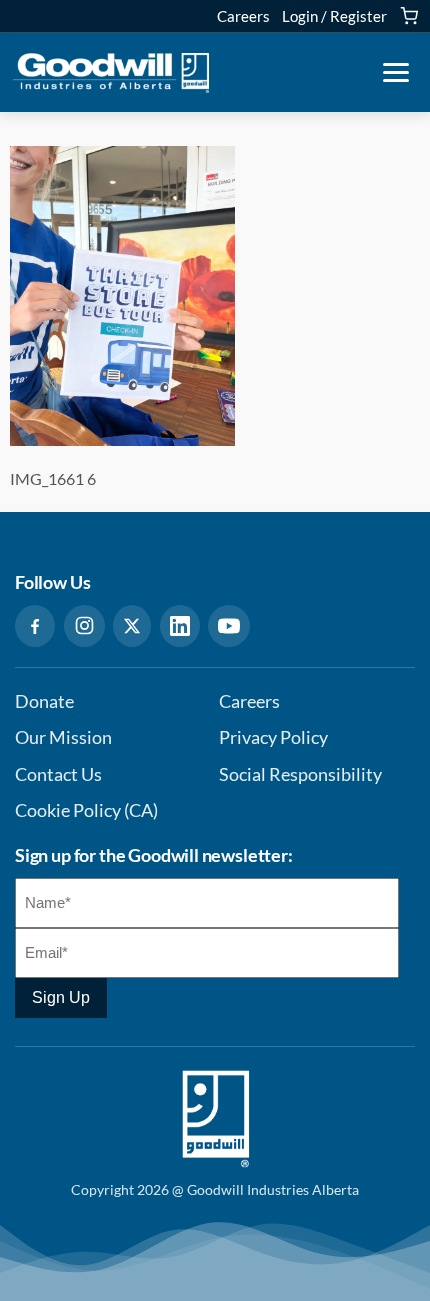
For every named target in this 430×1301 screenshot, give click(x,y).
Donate (44, 701)
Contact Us (58, 774)
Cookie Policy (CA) (86, 810)
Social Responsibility (300, 774)
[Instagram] (84, 626)
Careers (243, 16)
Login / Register (334, 16)
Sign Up (61, 997)
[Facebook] (35, 626)
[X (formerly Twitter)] (132, 626)
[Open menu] (396, 73)
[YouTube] (229, 626)
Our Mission (63, 737)
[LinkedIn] (180, 626)
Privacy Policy (273, 737)
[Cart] (409, 16)
